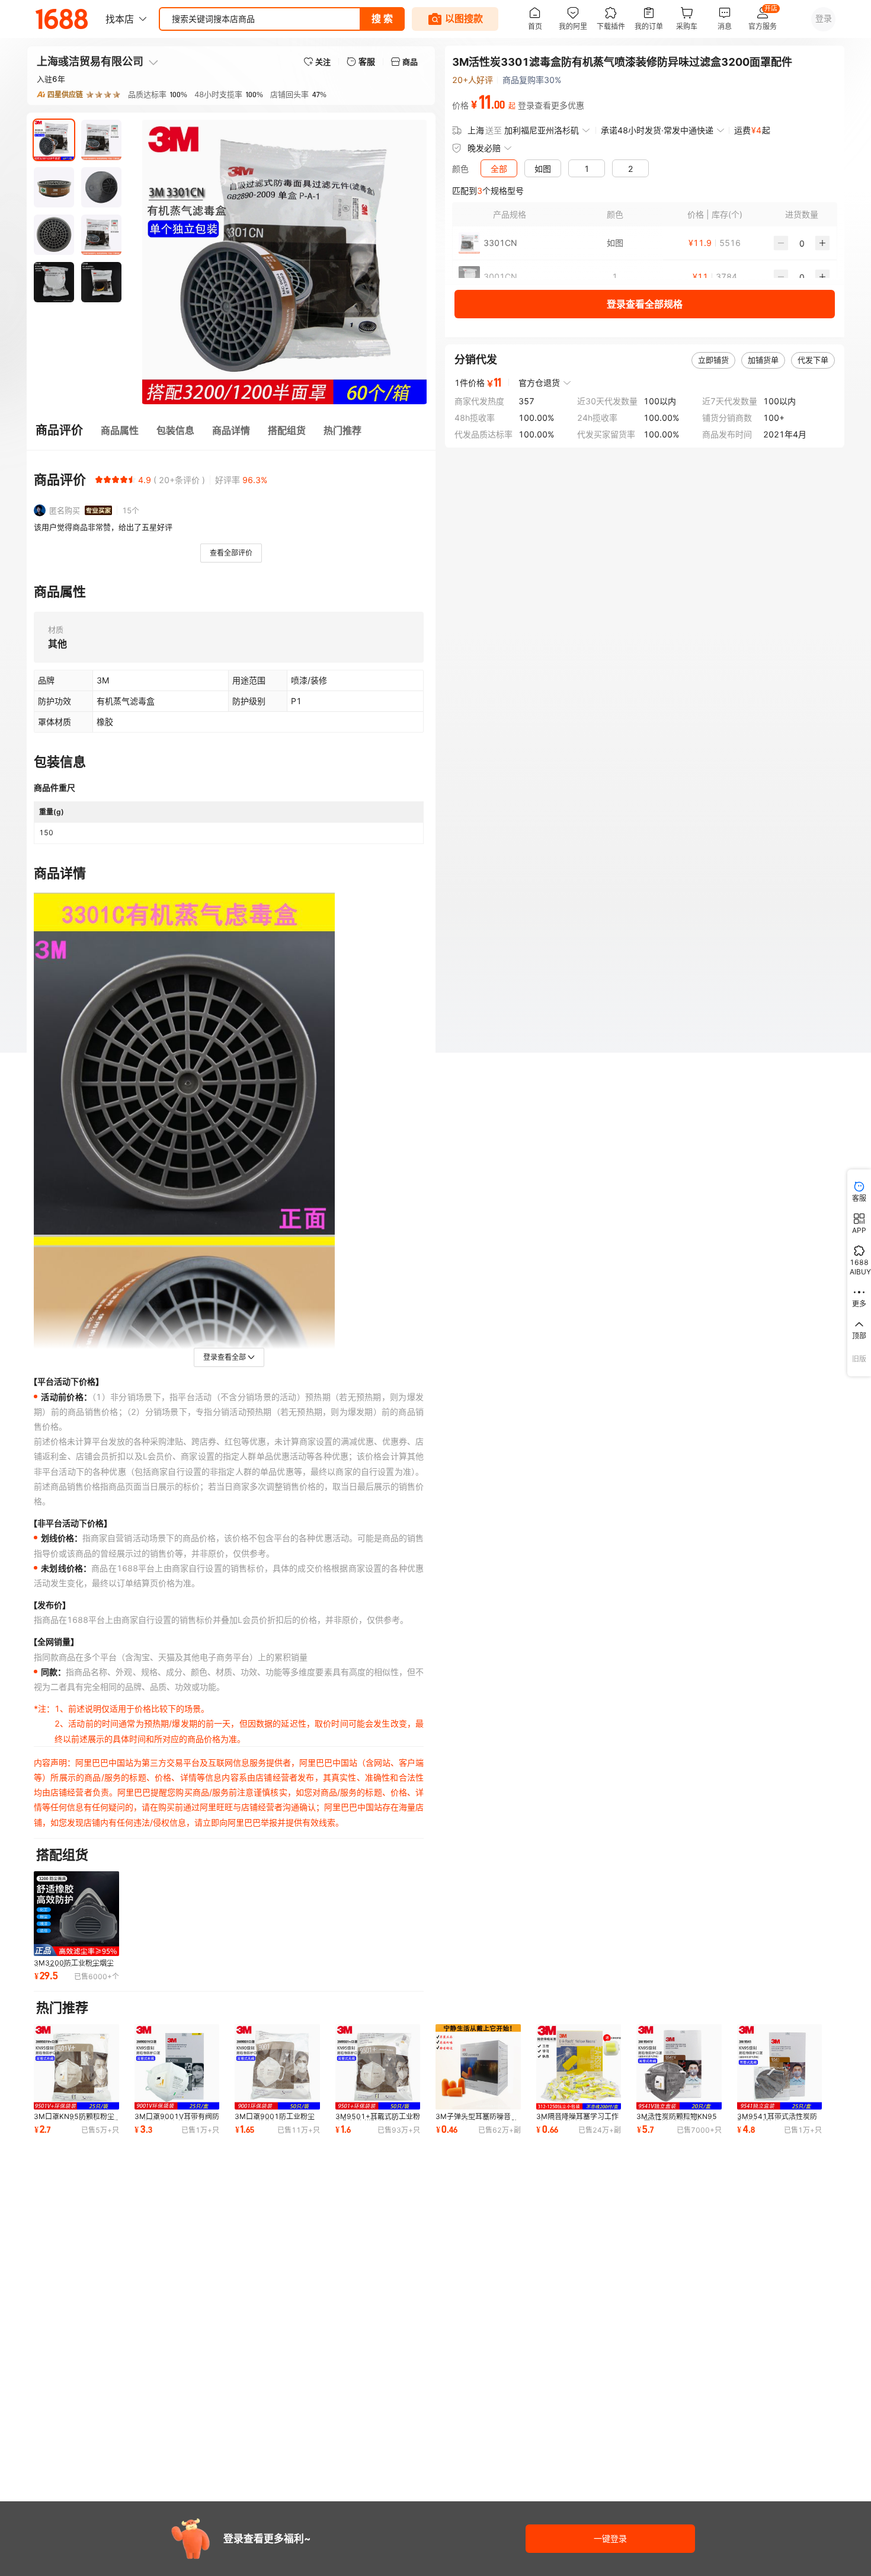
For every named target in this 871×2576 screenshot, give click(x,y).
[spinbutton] (802, 243)
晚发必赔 (484, 148)
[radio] (99, 480)
